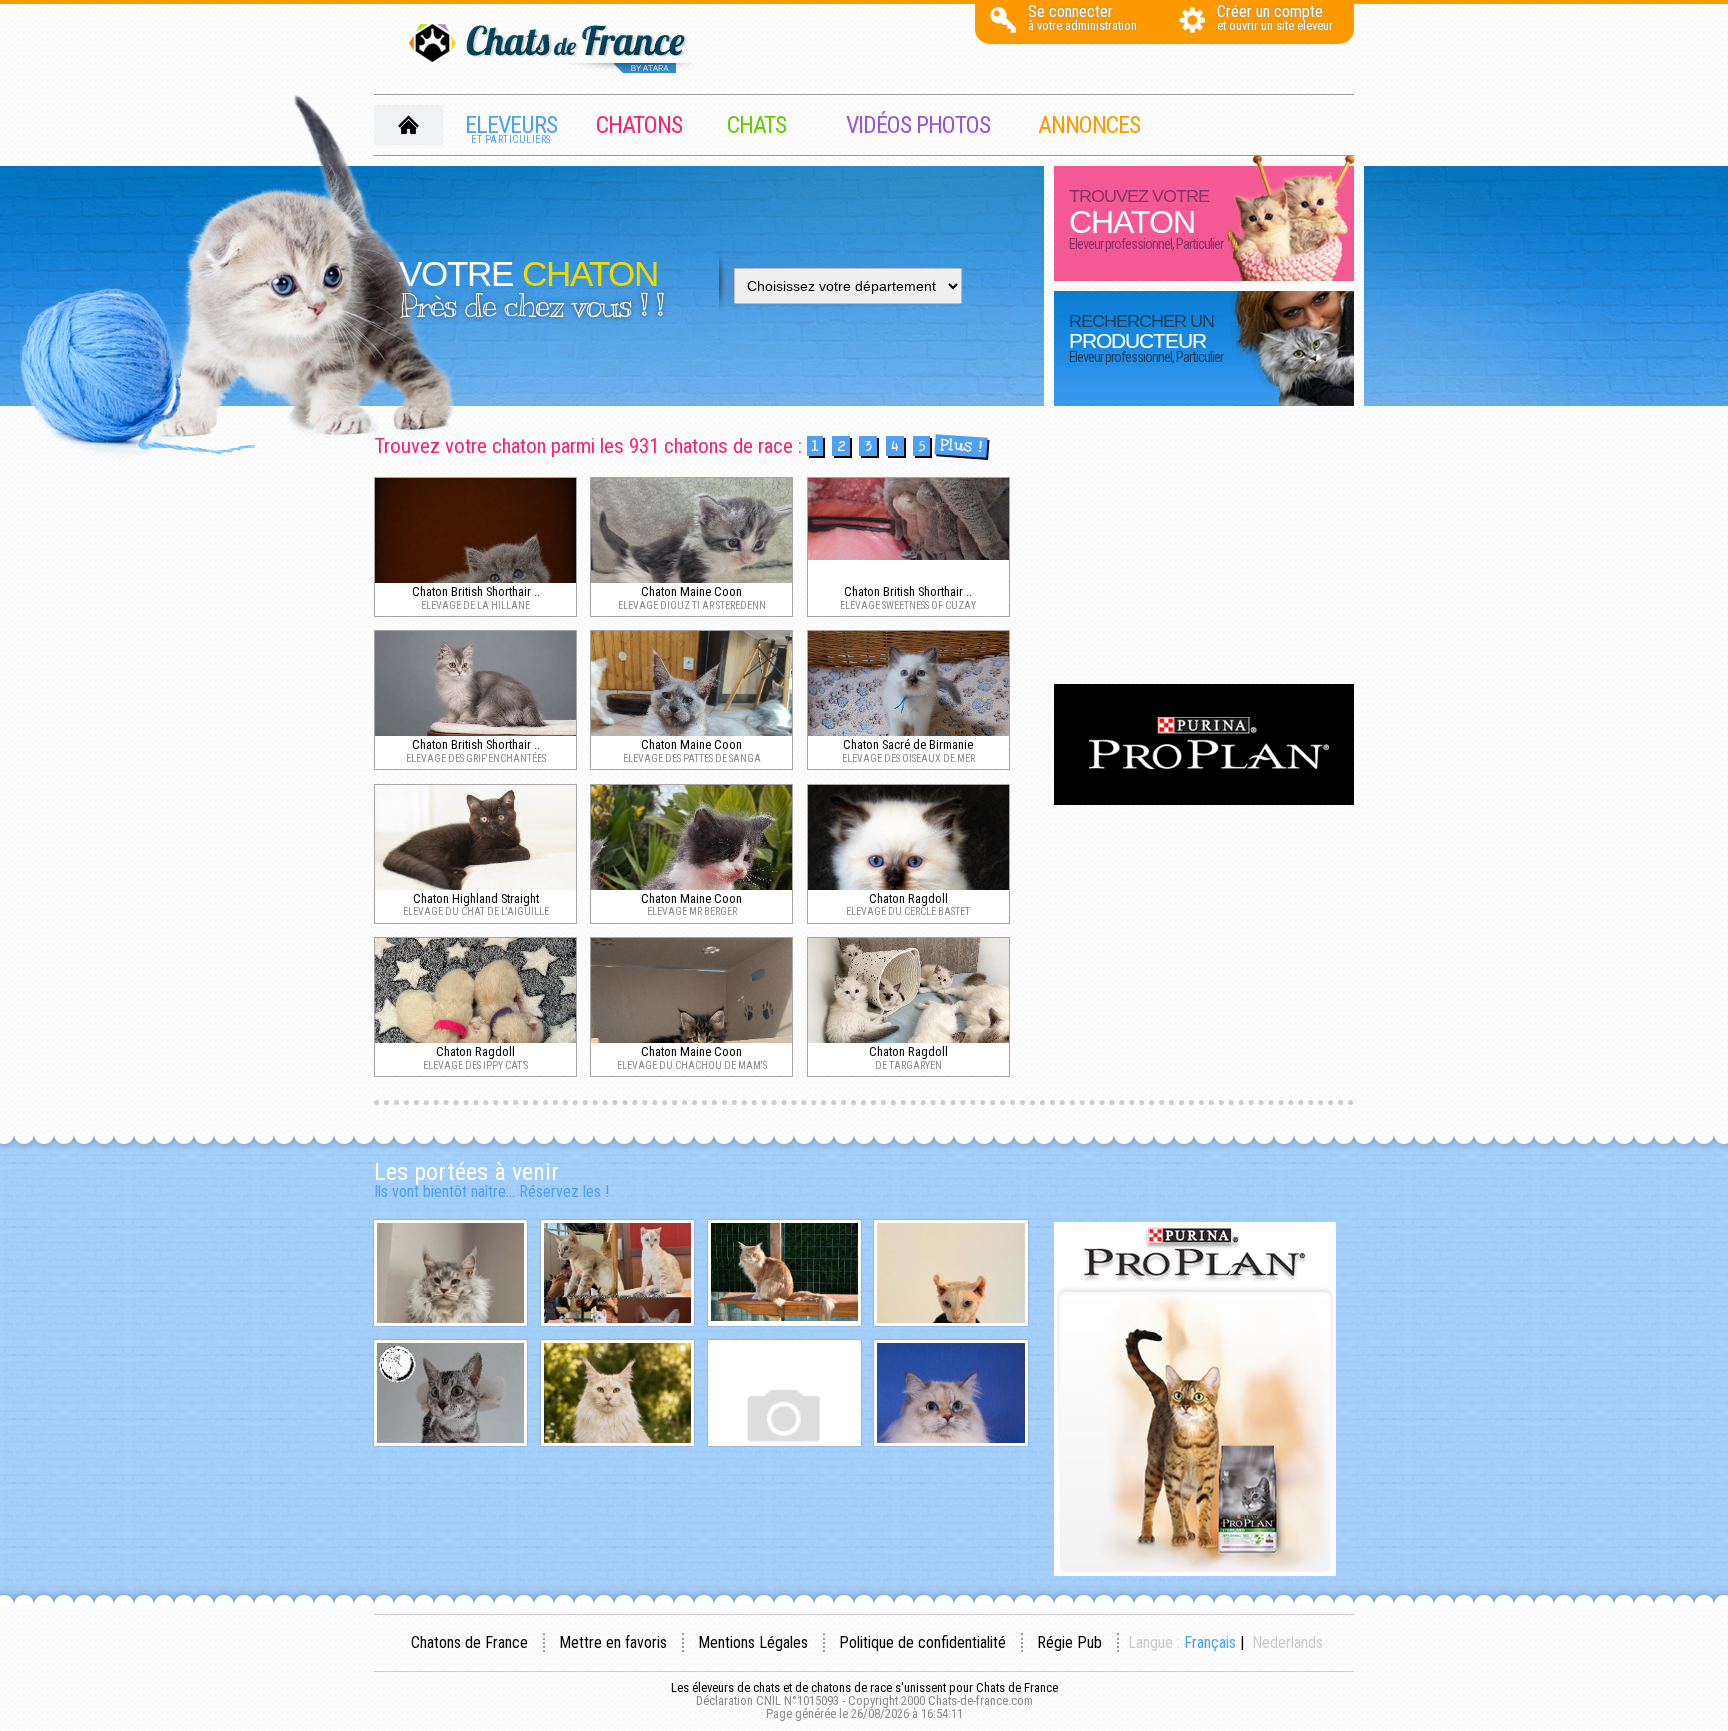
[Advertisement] (1204, 547)
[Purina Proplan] (1204, 799)
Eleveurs (511, 128)
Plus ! (960, 446)
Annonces (1089, 125)
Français (1210, 1642)
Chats (756, 125)
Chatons (639, 125)
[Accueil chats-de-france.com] (554, 50)
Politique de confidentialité (922, 1642)
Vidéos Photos (918, 125)
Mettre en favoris (613, 1642)
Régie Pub (1069, 1642)
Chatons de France (469, 1642)
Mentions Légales (753, 1642)
